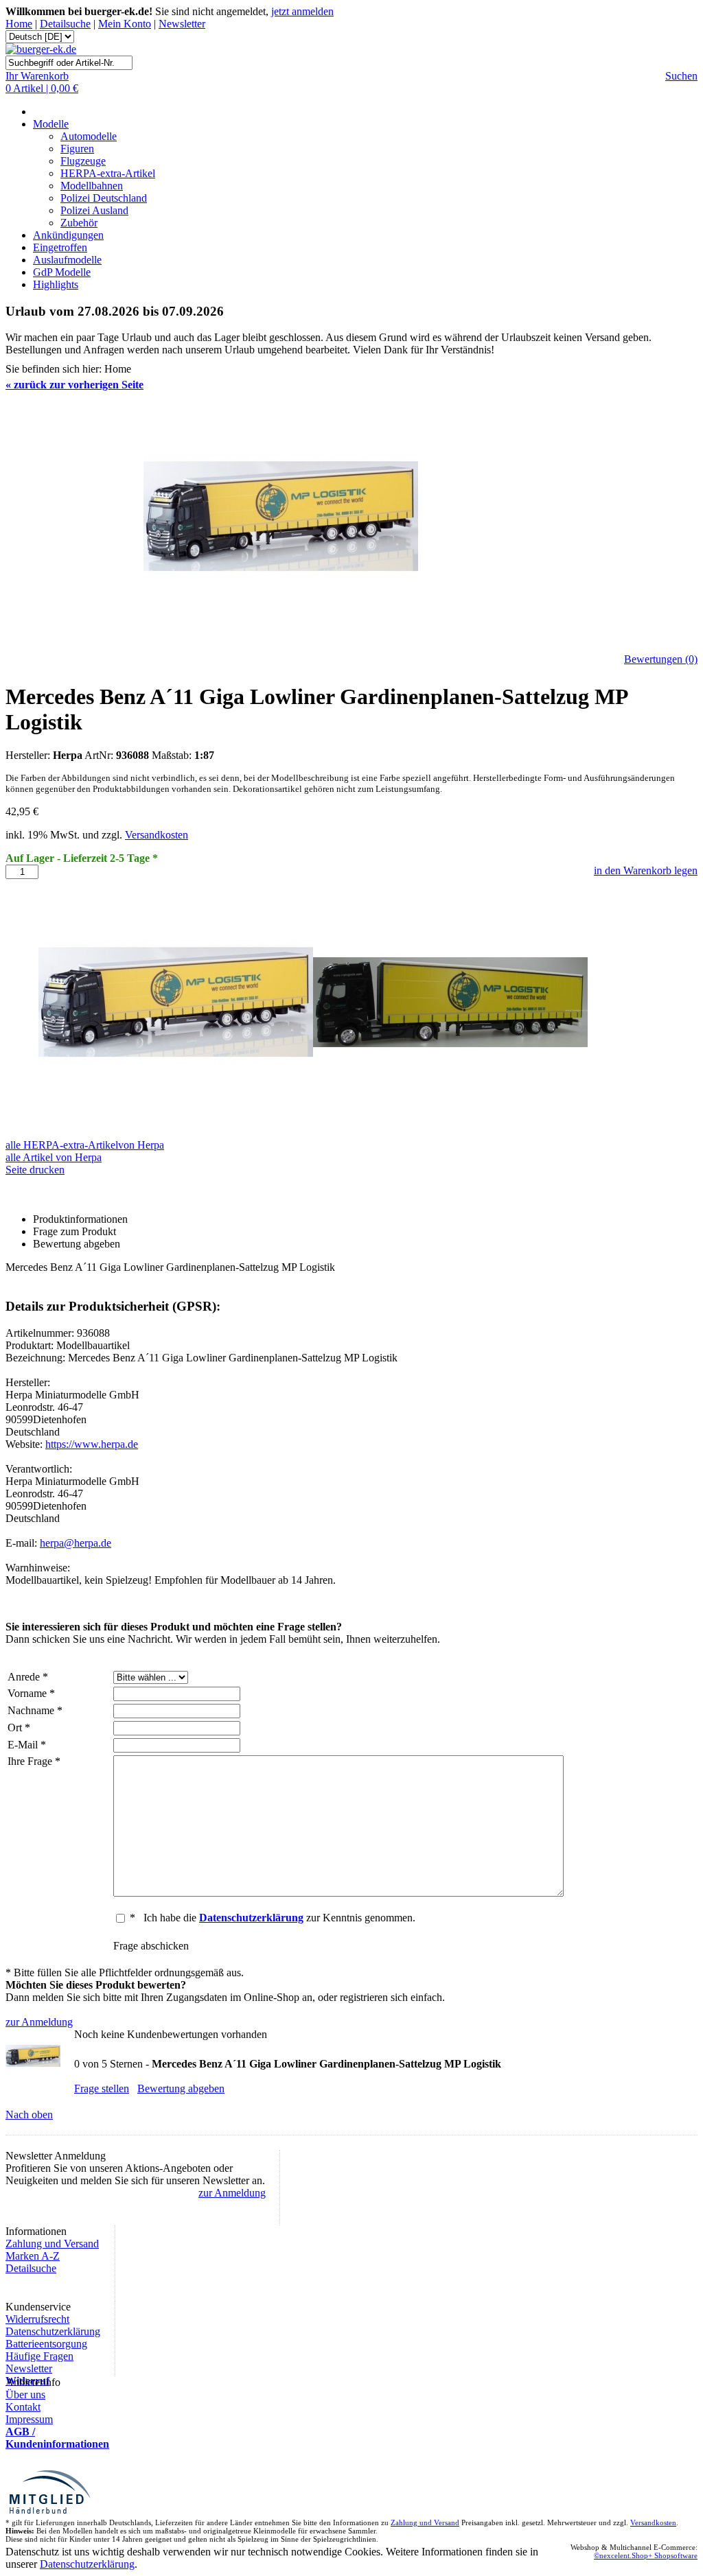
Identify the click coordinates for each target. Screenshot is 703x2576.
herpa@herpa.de (76, 1543)
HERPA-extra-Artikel (108, 173)
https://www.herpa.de (92, 1444)
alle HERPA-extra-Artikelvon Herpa (85, 1145)
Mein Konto (125, 24)
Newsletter (182, 24)
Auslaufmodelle (67, 260)
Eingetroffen (60, 247)
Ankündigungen (68, 235)
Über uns (25, 2394)
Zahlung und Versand (52, 2244)
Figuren (77, 149)
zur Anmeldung (39, 2022)
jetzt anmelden (302, 11)
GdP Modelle (62, 272)
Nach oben (29, 2115)
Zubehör (79, 223)
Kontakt (23, 2407)
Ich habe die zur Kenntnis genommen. (279, 1918)
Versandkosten (157, 835)
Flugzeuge (83, 161)
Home (19, 24)
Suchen (681, 76)
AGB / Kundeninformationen (57, 2438)
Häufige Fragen (39, 2356)
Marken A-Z (33, 2256)
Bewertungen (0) (661, 659)
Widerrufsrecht (37, 2319)
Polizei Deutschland (104, 198)
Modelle (51, 124)
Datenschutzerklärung (53, 2331)
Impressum (29, 2419)
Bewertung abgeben (181, 2088)
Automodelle (89, 136)
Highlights (56, 284)
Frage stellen (102, 2088)
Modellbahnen (92, 186)
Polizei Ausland (94, 210)
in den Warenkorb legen (646, 870)
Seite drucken (35, 1170)
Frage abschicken (151, 1946)
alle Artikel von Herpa (54, 1157)
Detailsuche (65, 24)
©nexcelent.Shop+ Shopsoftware (646, 2555)
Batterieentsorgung (46, 2344)
